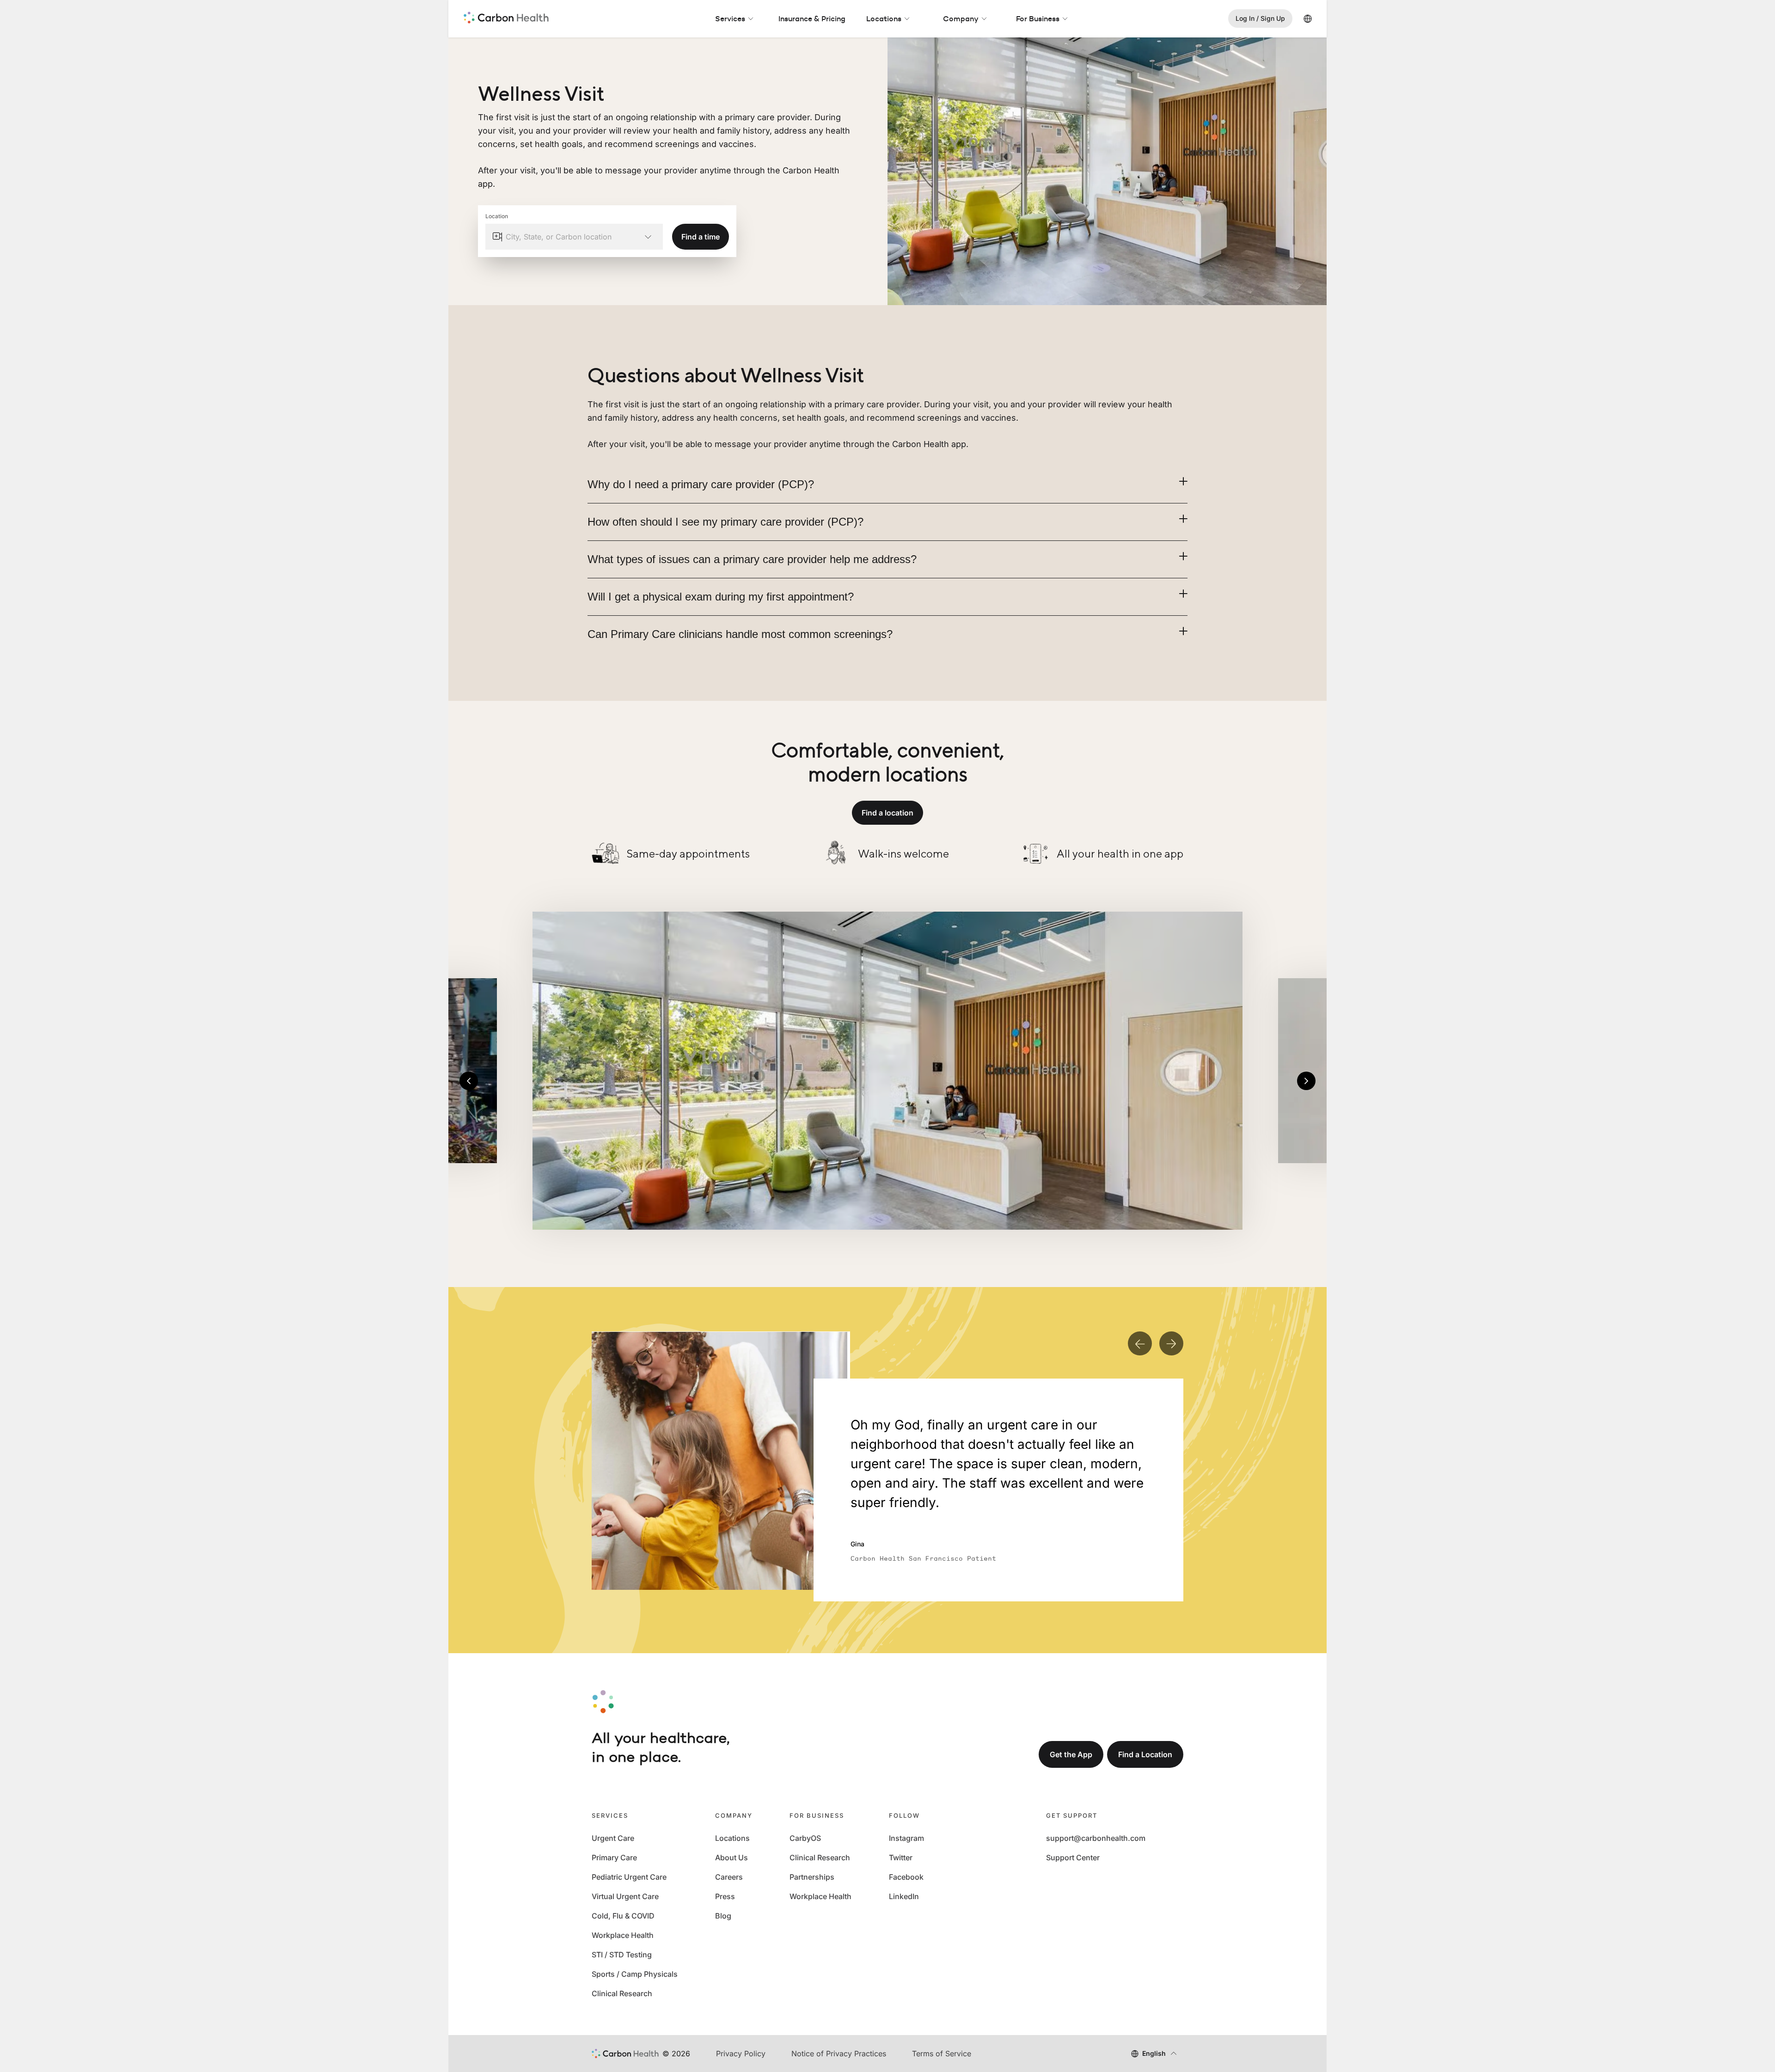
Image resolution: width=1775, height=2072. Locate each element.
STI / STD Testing (622, 1955)
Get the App (1071, 1754)
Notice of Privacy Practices (839, 2054)
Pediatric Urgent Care (629, 1877)
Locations (884, 18)
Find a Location (1145, 1754)
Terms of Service (942, 2054)
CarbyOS (805, 1838)
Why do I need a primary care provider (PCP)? (701, 484)
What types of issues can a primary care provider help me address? (752, 559)
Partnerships (812, 1877)
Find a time (701, 237)
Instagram (906, 1838)
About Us (731, 1857)
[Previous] (469, 1081)
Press (725, 1896)
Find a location (887, 813)
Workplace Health (623, 1935)
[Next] (1306, 1081)
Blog (723, 1916)
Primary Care (614, 1857)
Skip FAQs (888, 354)
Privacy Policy (741, 2054)
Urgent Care (613, 1838)
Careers (729, 1877)
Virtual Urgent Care (625, 1896)
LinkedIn (904, 1896)
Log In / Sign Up (1260, 18)
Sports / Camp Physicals (635, 1974)
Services (730, 18)
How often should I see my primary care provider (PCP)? (725, 522)
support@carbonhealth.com (1096, 1838)
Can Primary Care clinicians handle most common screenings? (740, 634)
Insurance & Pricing (812, 18)
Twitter (901, 1857)
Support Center (1073, 1857)
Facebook (906, 1877)
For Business (1038, 18)
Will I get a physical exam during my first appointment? (721, 597)
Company (961, 18)
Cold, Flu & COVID (623, 1916)
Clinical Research (622, 1993)
